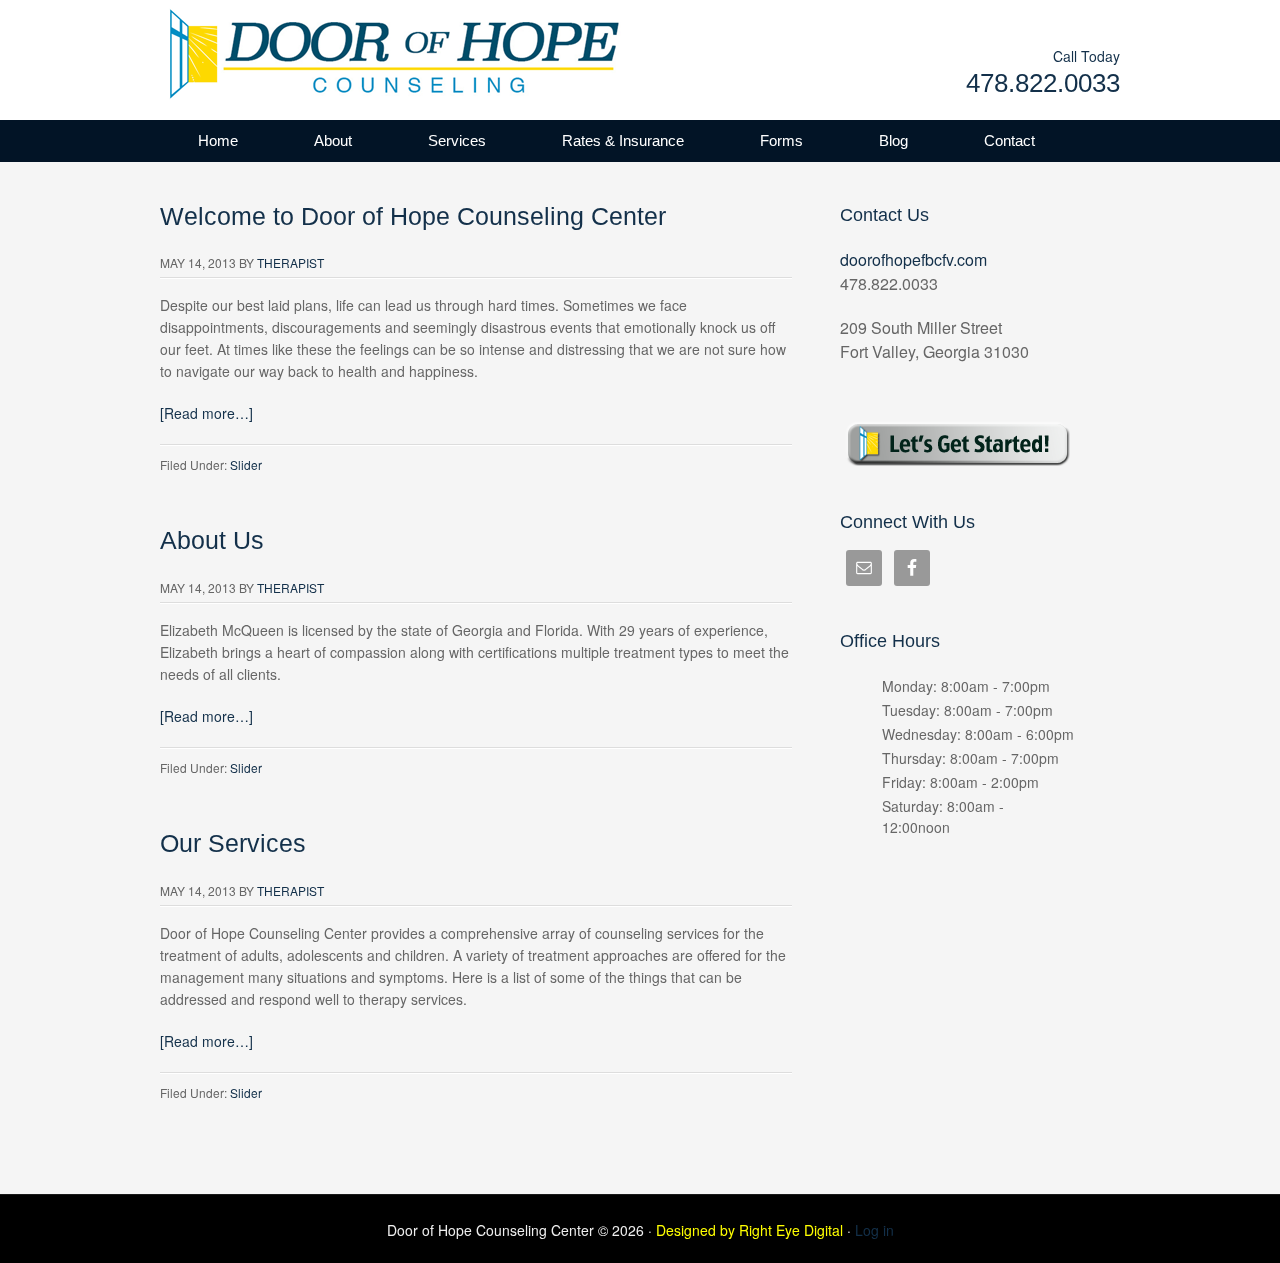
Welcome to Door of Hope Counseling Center (413, 216)
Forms (781, 140)
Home (218, 140)
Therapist (290, 262)
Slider (246, 464)
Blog (893, 140)
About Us (212, 540)
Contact (1009, 140)
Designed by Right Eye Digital (751, 1230)
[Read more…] (206, 413)
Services (457, 140)
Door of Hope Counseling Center (360, 50)
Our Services (233, 843)
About (333, 140)
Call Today (1086, 56)
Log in (874, 1230)
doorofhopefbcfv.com (913, 259)
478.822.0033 (1043, 83)
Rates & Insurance (623, 140)
